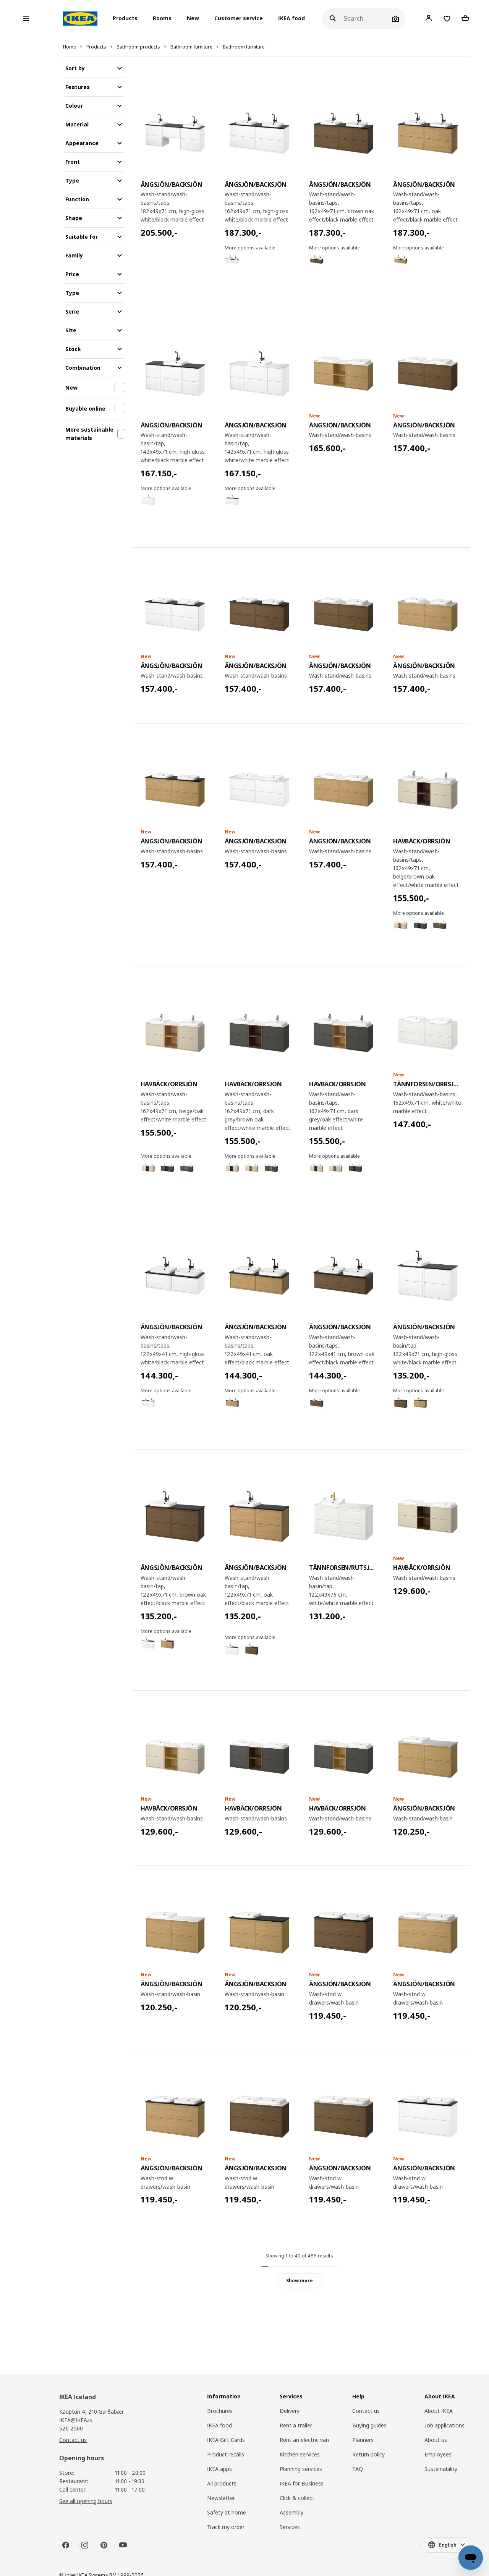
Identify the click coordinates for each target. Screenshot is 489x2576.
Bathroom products (138, 47)
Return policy (368, 2454)
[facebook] (66, 2545)
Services (290, 2527)
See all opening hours (86, 2501)
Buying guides (369, 2425)
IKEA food (291, 19)
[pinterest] (104, 2545)
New (193, 19)
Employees (438, 2454)
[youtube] (123, 2545)
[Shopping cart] (465, 18)
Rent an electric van (304, 2440)
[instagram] (85, 2545)
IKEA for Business (302, 2483)
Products (96, 47)
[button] (127, 19)
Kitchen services (300, 2454)
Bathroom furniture (191, 47)
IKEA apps (219, 2469)
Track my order (226, 2527)
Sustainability (441, 2469)
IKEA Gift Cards (226, 2440)
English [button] (448, 2545)
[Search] (333, 19)
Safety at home (227, 2512)
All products (222, 2483)
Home (70, 47)
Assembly (291, 2512)
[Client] (429, 18)
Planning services (301, 2469)
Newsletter (221, 2498)
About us (436, 2440)
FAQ (358, 2469)
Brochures (220, 2411)
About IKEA (439, 2411)
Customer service (239, 19)
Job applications (444, 2425)
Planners (363, 2440)
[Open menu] (26, 19)
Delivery (290, 2411)
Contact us (73, 2440)
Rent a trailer (296, 2425)
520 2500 (71, 2428)
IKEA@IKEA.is (76, 2420)
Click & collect (297, 2498)
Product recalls (226, 2454)
